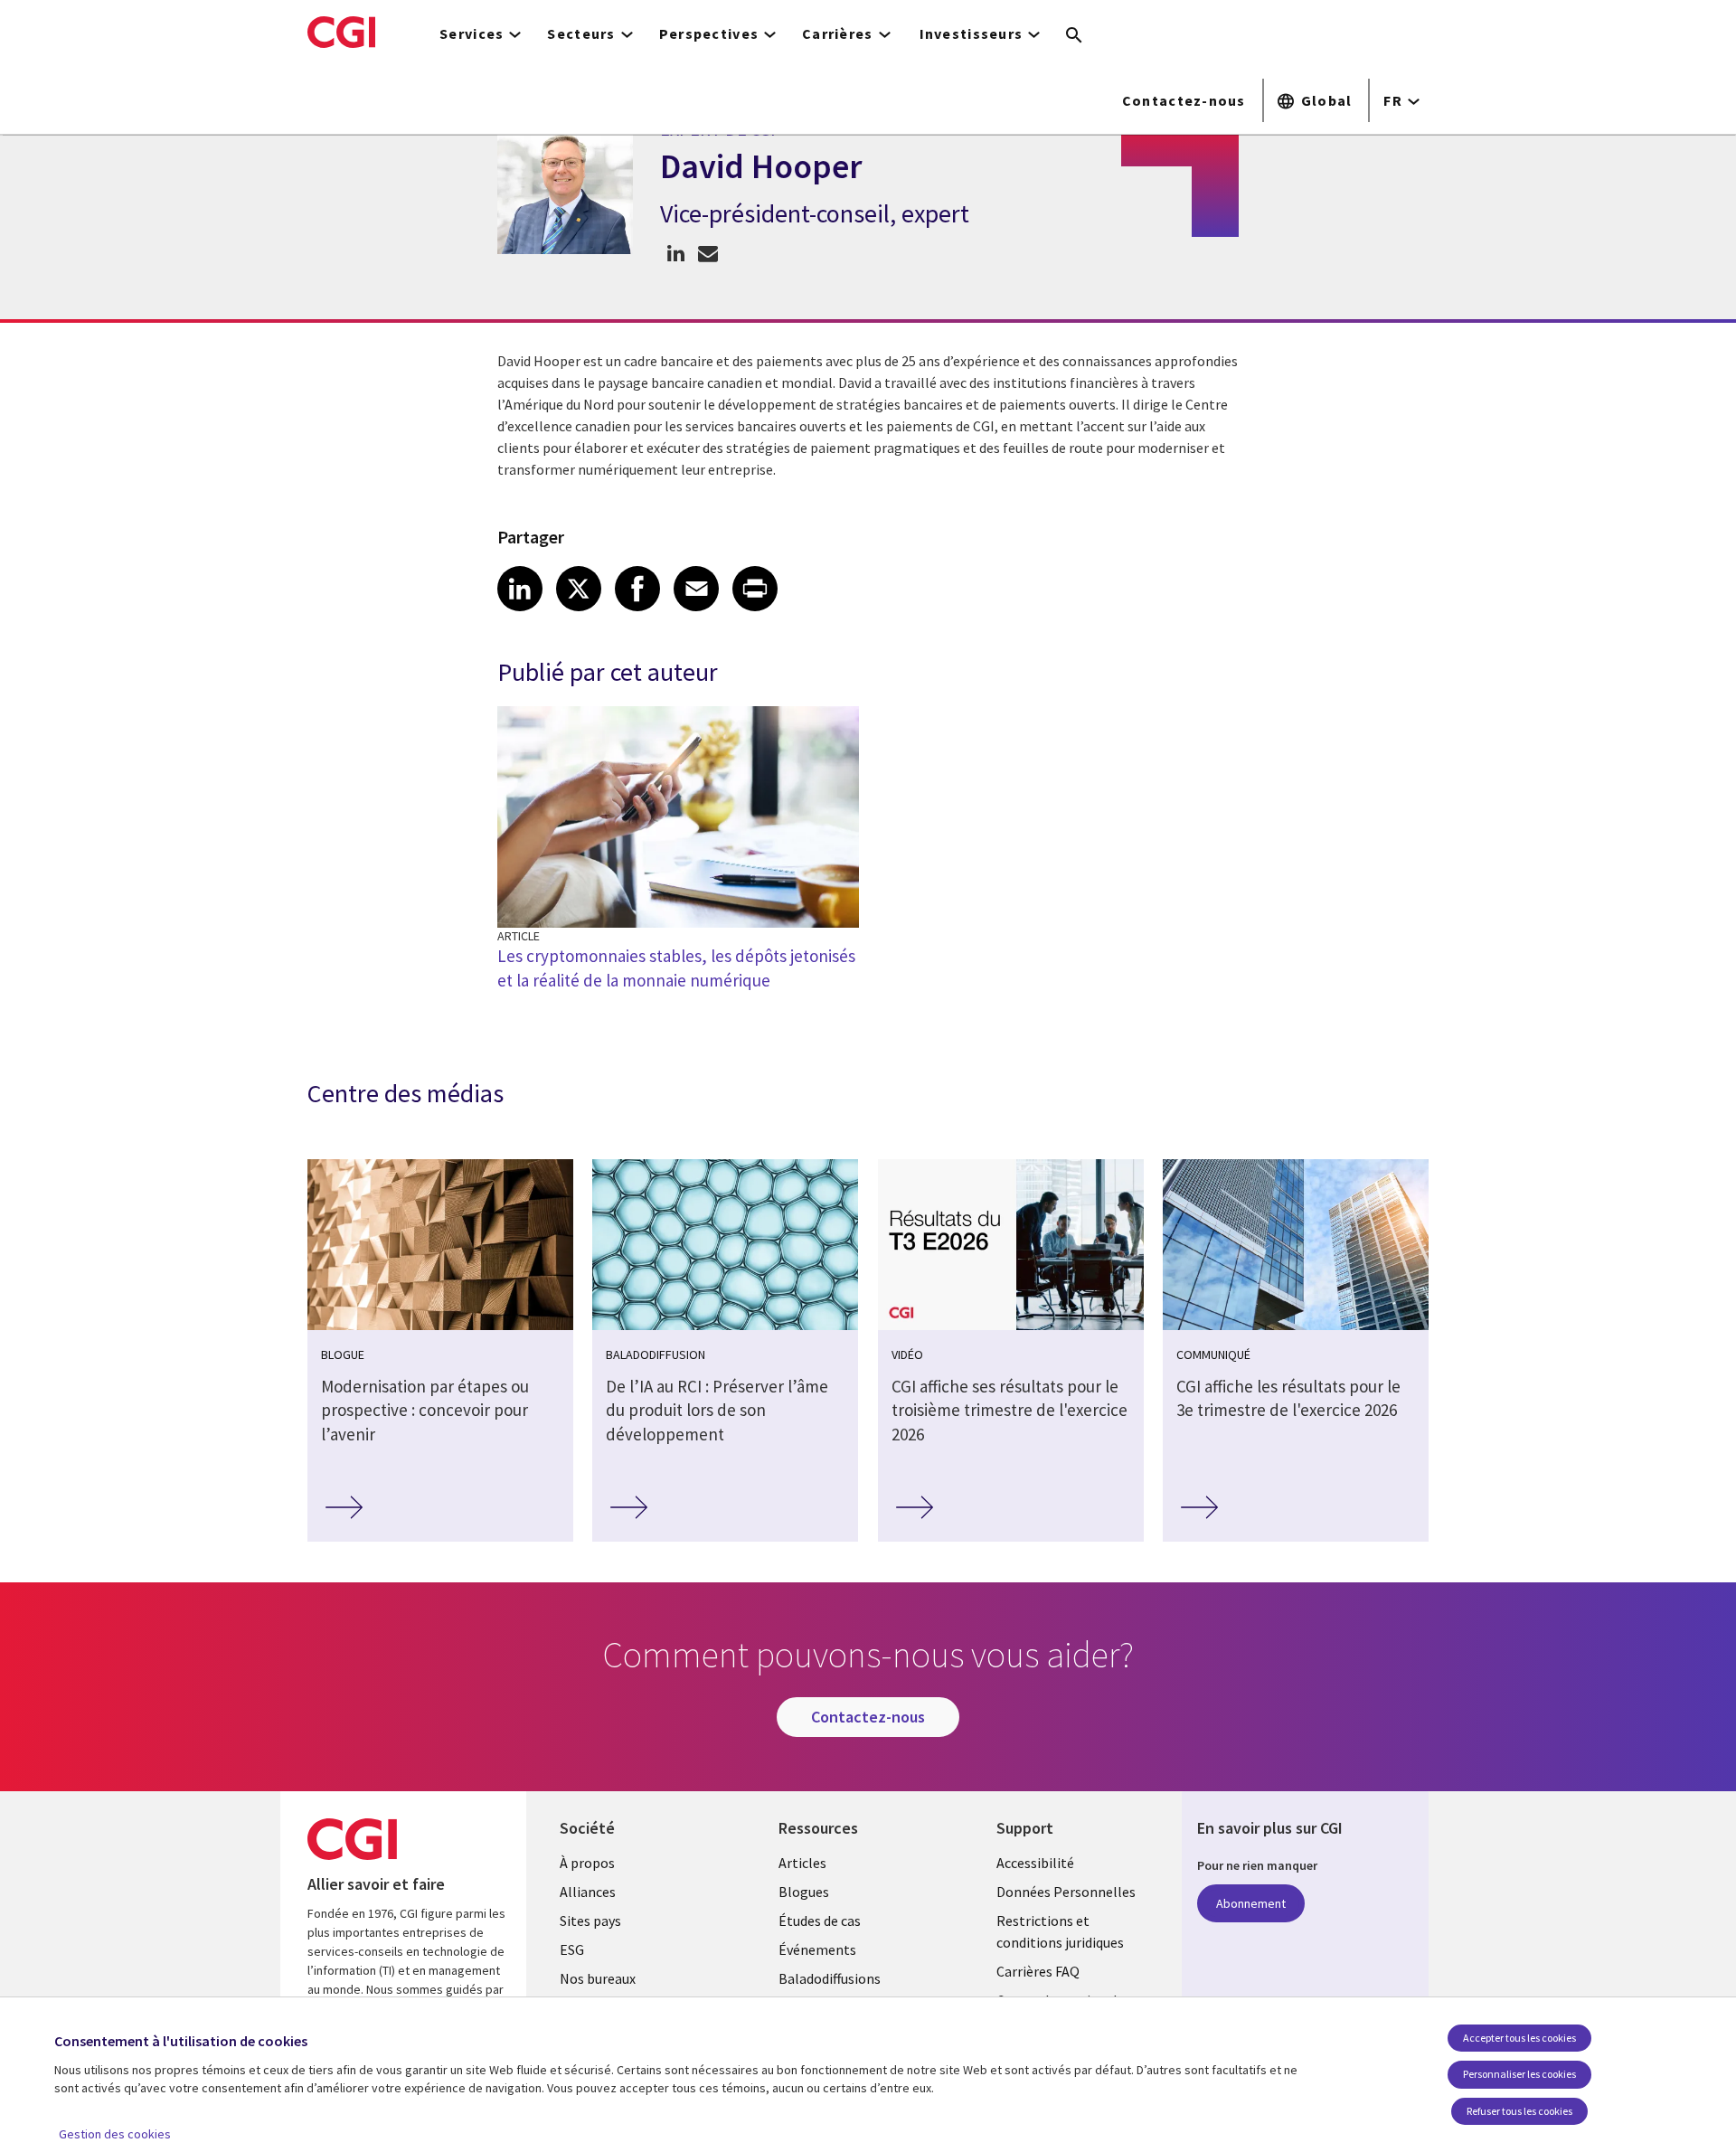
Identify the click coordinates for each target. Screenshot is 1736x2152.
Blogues (804, 1892)
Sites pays (590, 1921)
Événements (817, 1949)
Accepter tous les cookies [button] (1519, 2038)
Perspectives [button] (709, 33)
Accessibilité (1035, 1863)
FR (1393, 100)
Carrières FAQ (1038, 1971)
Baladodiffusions (830, 1978)
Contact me (708, 253)
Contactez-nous (1184, 100)
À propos (587, 1863)
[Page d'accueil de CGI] (341, 32)
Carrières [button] (838, 33)
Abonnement (1251, 1903)
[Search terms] (1074, 36)
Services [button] (472, 33)
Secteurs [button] (581, 33)
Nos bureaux (598, 1978)
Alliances (588, 1892)
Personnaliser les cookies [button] (1519, 2074)
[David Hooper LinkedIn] (676, 253)
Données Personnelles (1066, 1892)
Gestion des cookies (115, 2134)
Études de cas (820, 1921)
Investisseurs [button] (972, 33)
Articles (802, 1863)
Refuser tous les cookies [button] (1519, 2111)
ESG (572, 1949)
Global (1327, 100)
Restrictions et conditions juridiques (1060, 1931)
